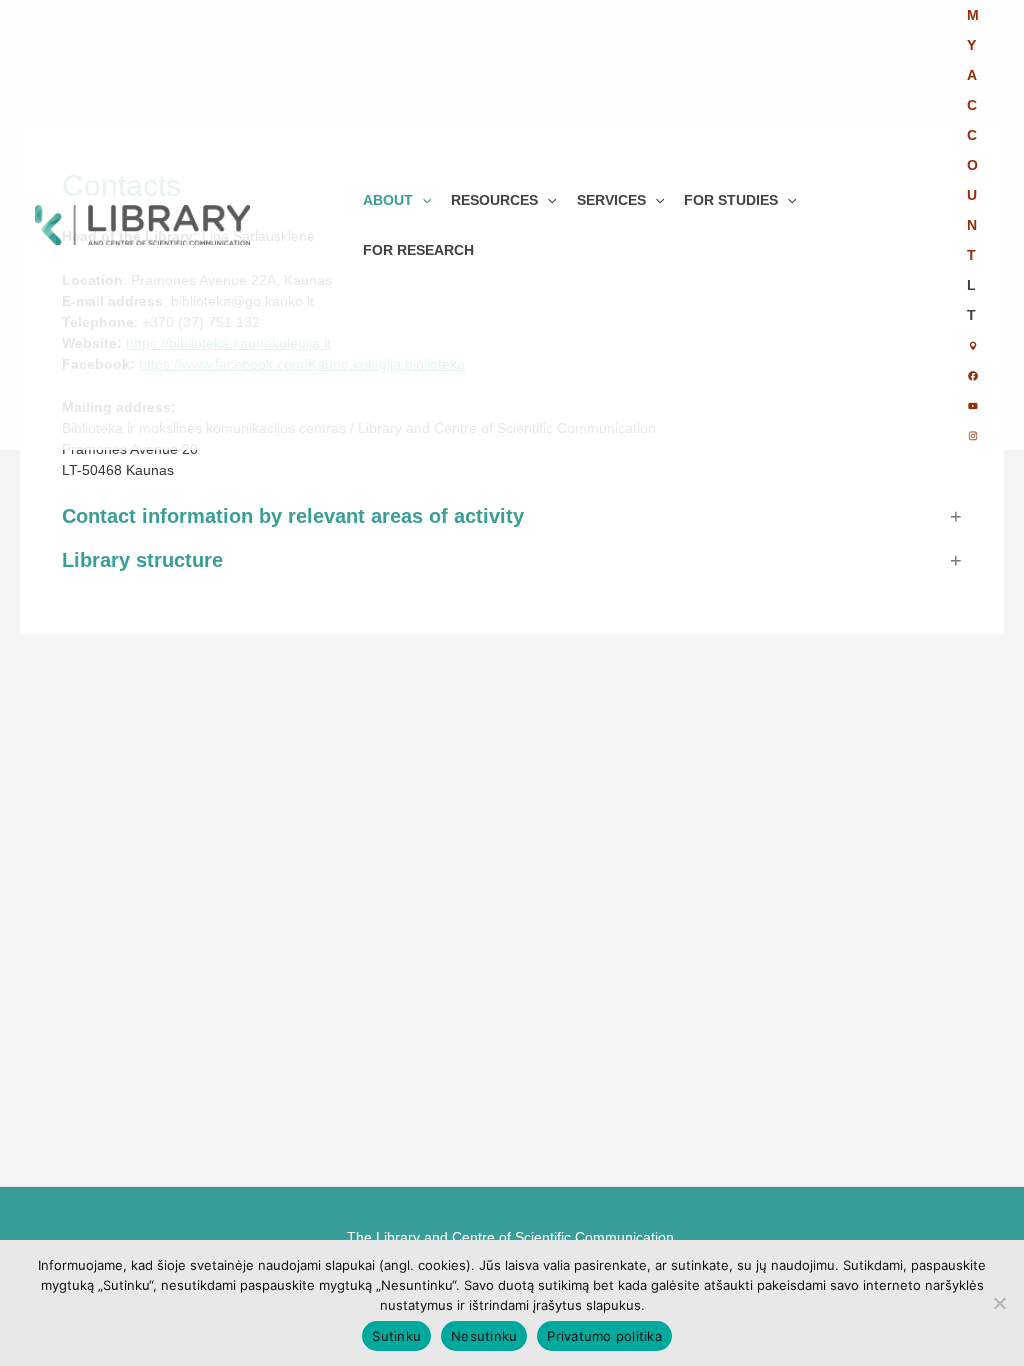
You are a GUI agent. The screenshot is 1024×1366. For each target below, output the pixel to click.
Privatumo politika (604, 1336)
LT (971, 300)
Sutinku (396, 1336)
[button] (422, 200)
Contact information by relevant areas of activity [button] (293, 516)
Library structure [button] (142, 560)
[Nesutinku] (999, 1303)
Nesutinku (484, 1336)
